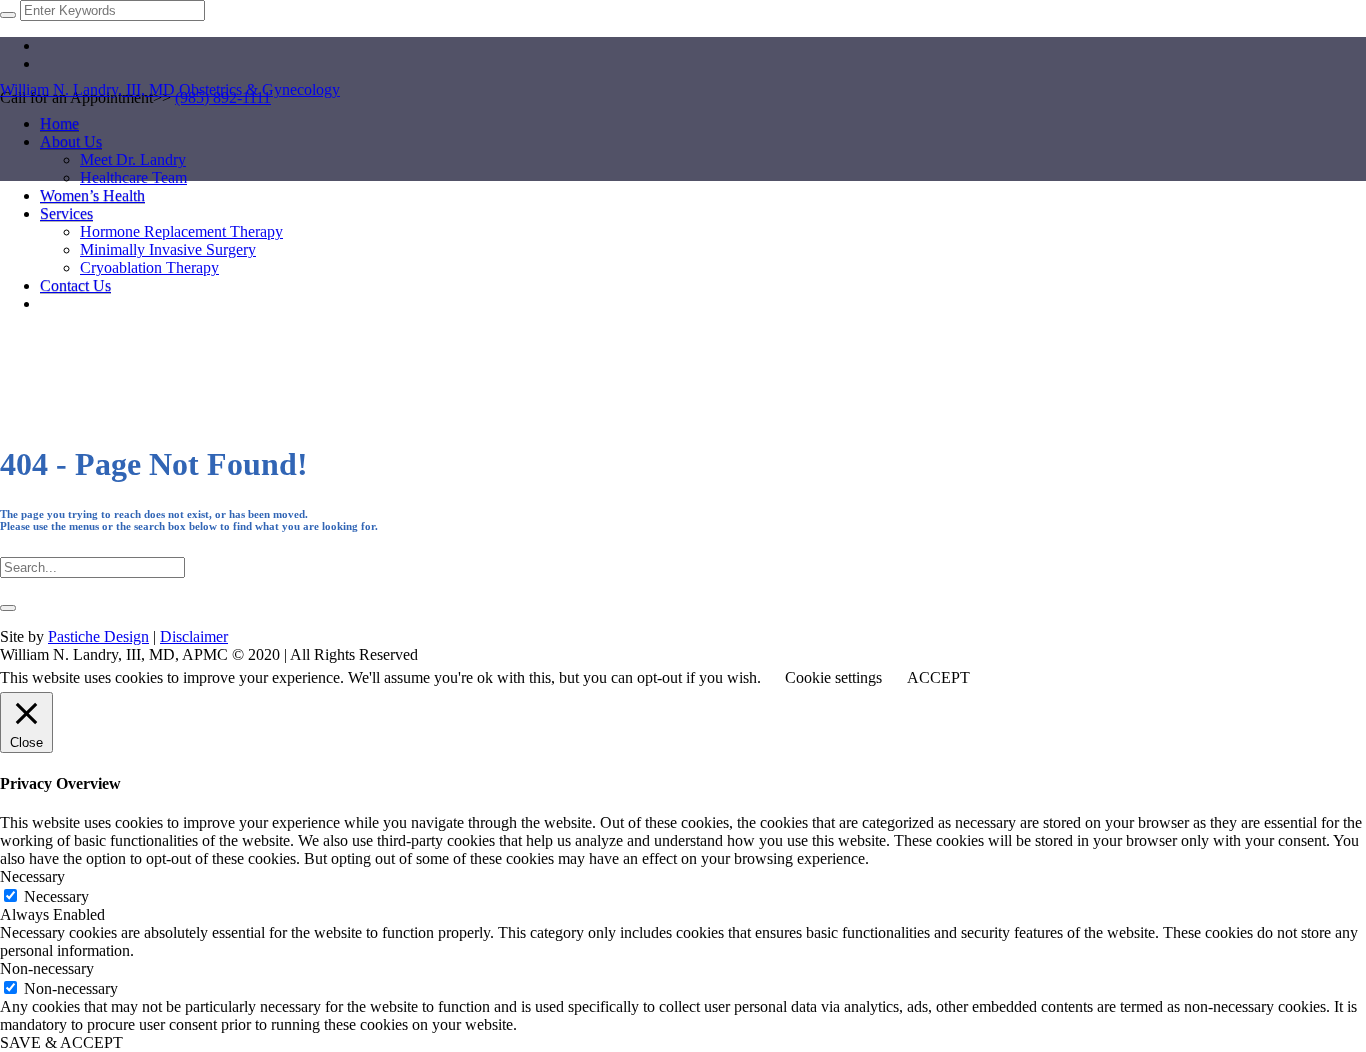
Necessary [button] (32, 876)
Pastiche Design (98, 636)
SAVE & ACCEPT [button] (61, 1042)
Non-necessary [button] (47, 968)
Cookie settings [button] (833, 677)
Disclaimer (194, 636)
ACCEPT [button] (938, 677)
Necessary (56, 896)
